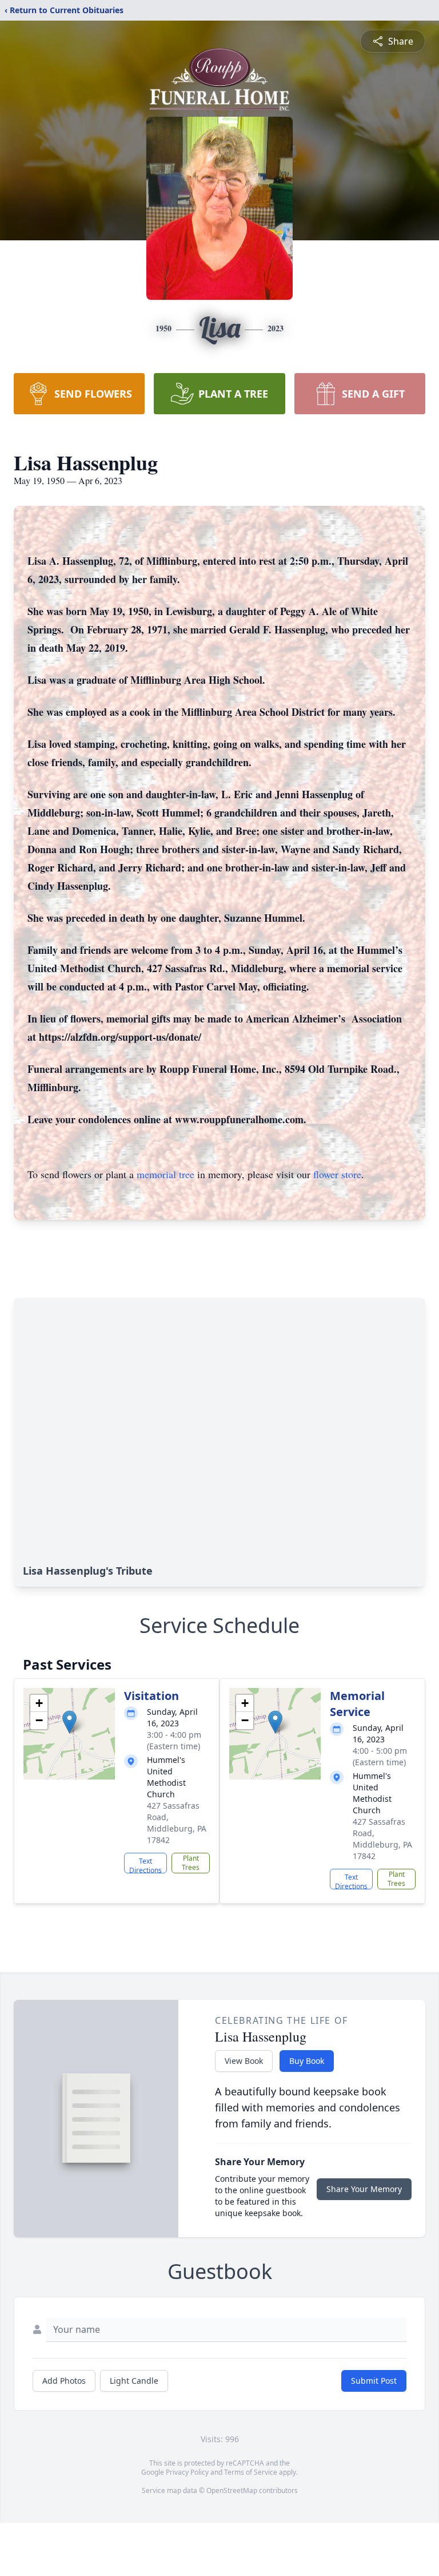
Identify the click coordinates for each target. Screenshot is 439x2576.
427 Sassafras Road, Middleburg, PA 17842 (177, 1823)
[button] (69, 1722)
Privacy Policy (187, 2472)
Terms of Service (251, 2472)
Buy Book (307, 2061)
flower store (337, 1174)
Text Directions (145, 1865)
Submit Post (374, 2381)
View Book (244, 2061)
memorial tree (165, 1174)
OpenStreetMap (232, 2490)
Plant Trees (191, 1863)
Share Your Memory (364, 2189)
